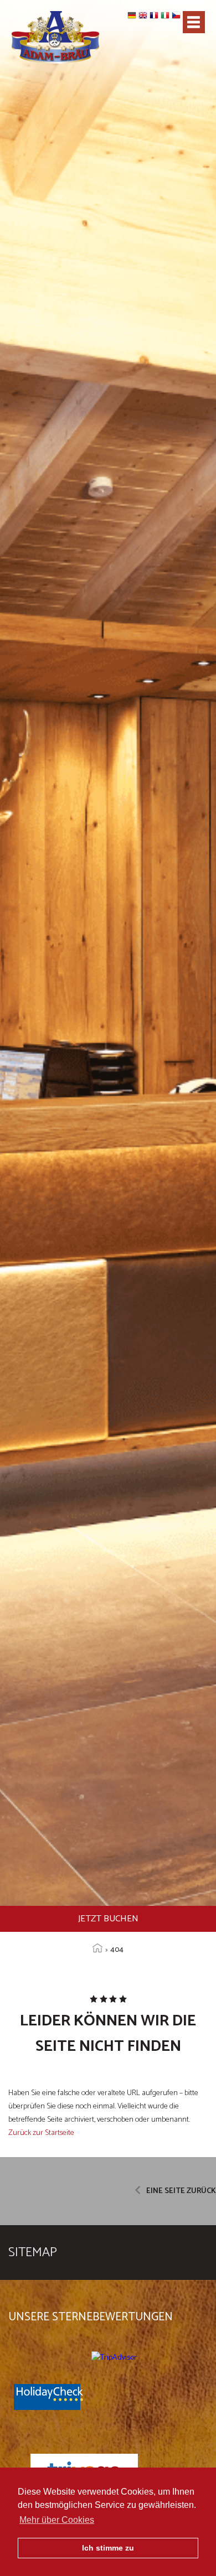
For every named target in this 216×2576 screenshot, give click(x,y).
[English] (144, 19)
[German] (133, 19)
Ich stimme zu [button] (108, 2548)
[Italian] (166, 19)
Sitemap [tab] (33, 2253)
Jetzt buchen (108, 1919)
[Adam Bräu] (55, 40)
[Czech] (177, 19)
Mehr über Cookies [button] (57, 2520)
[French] (155, 19)
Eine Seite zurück (181, 2191)
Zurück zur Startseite (41, 2133)
